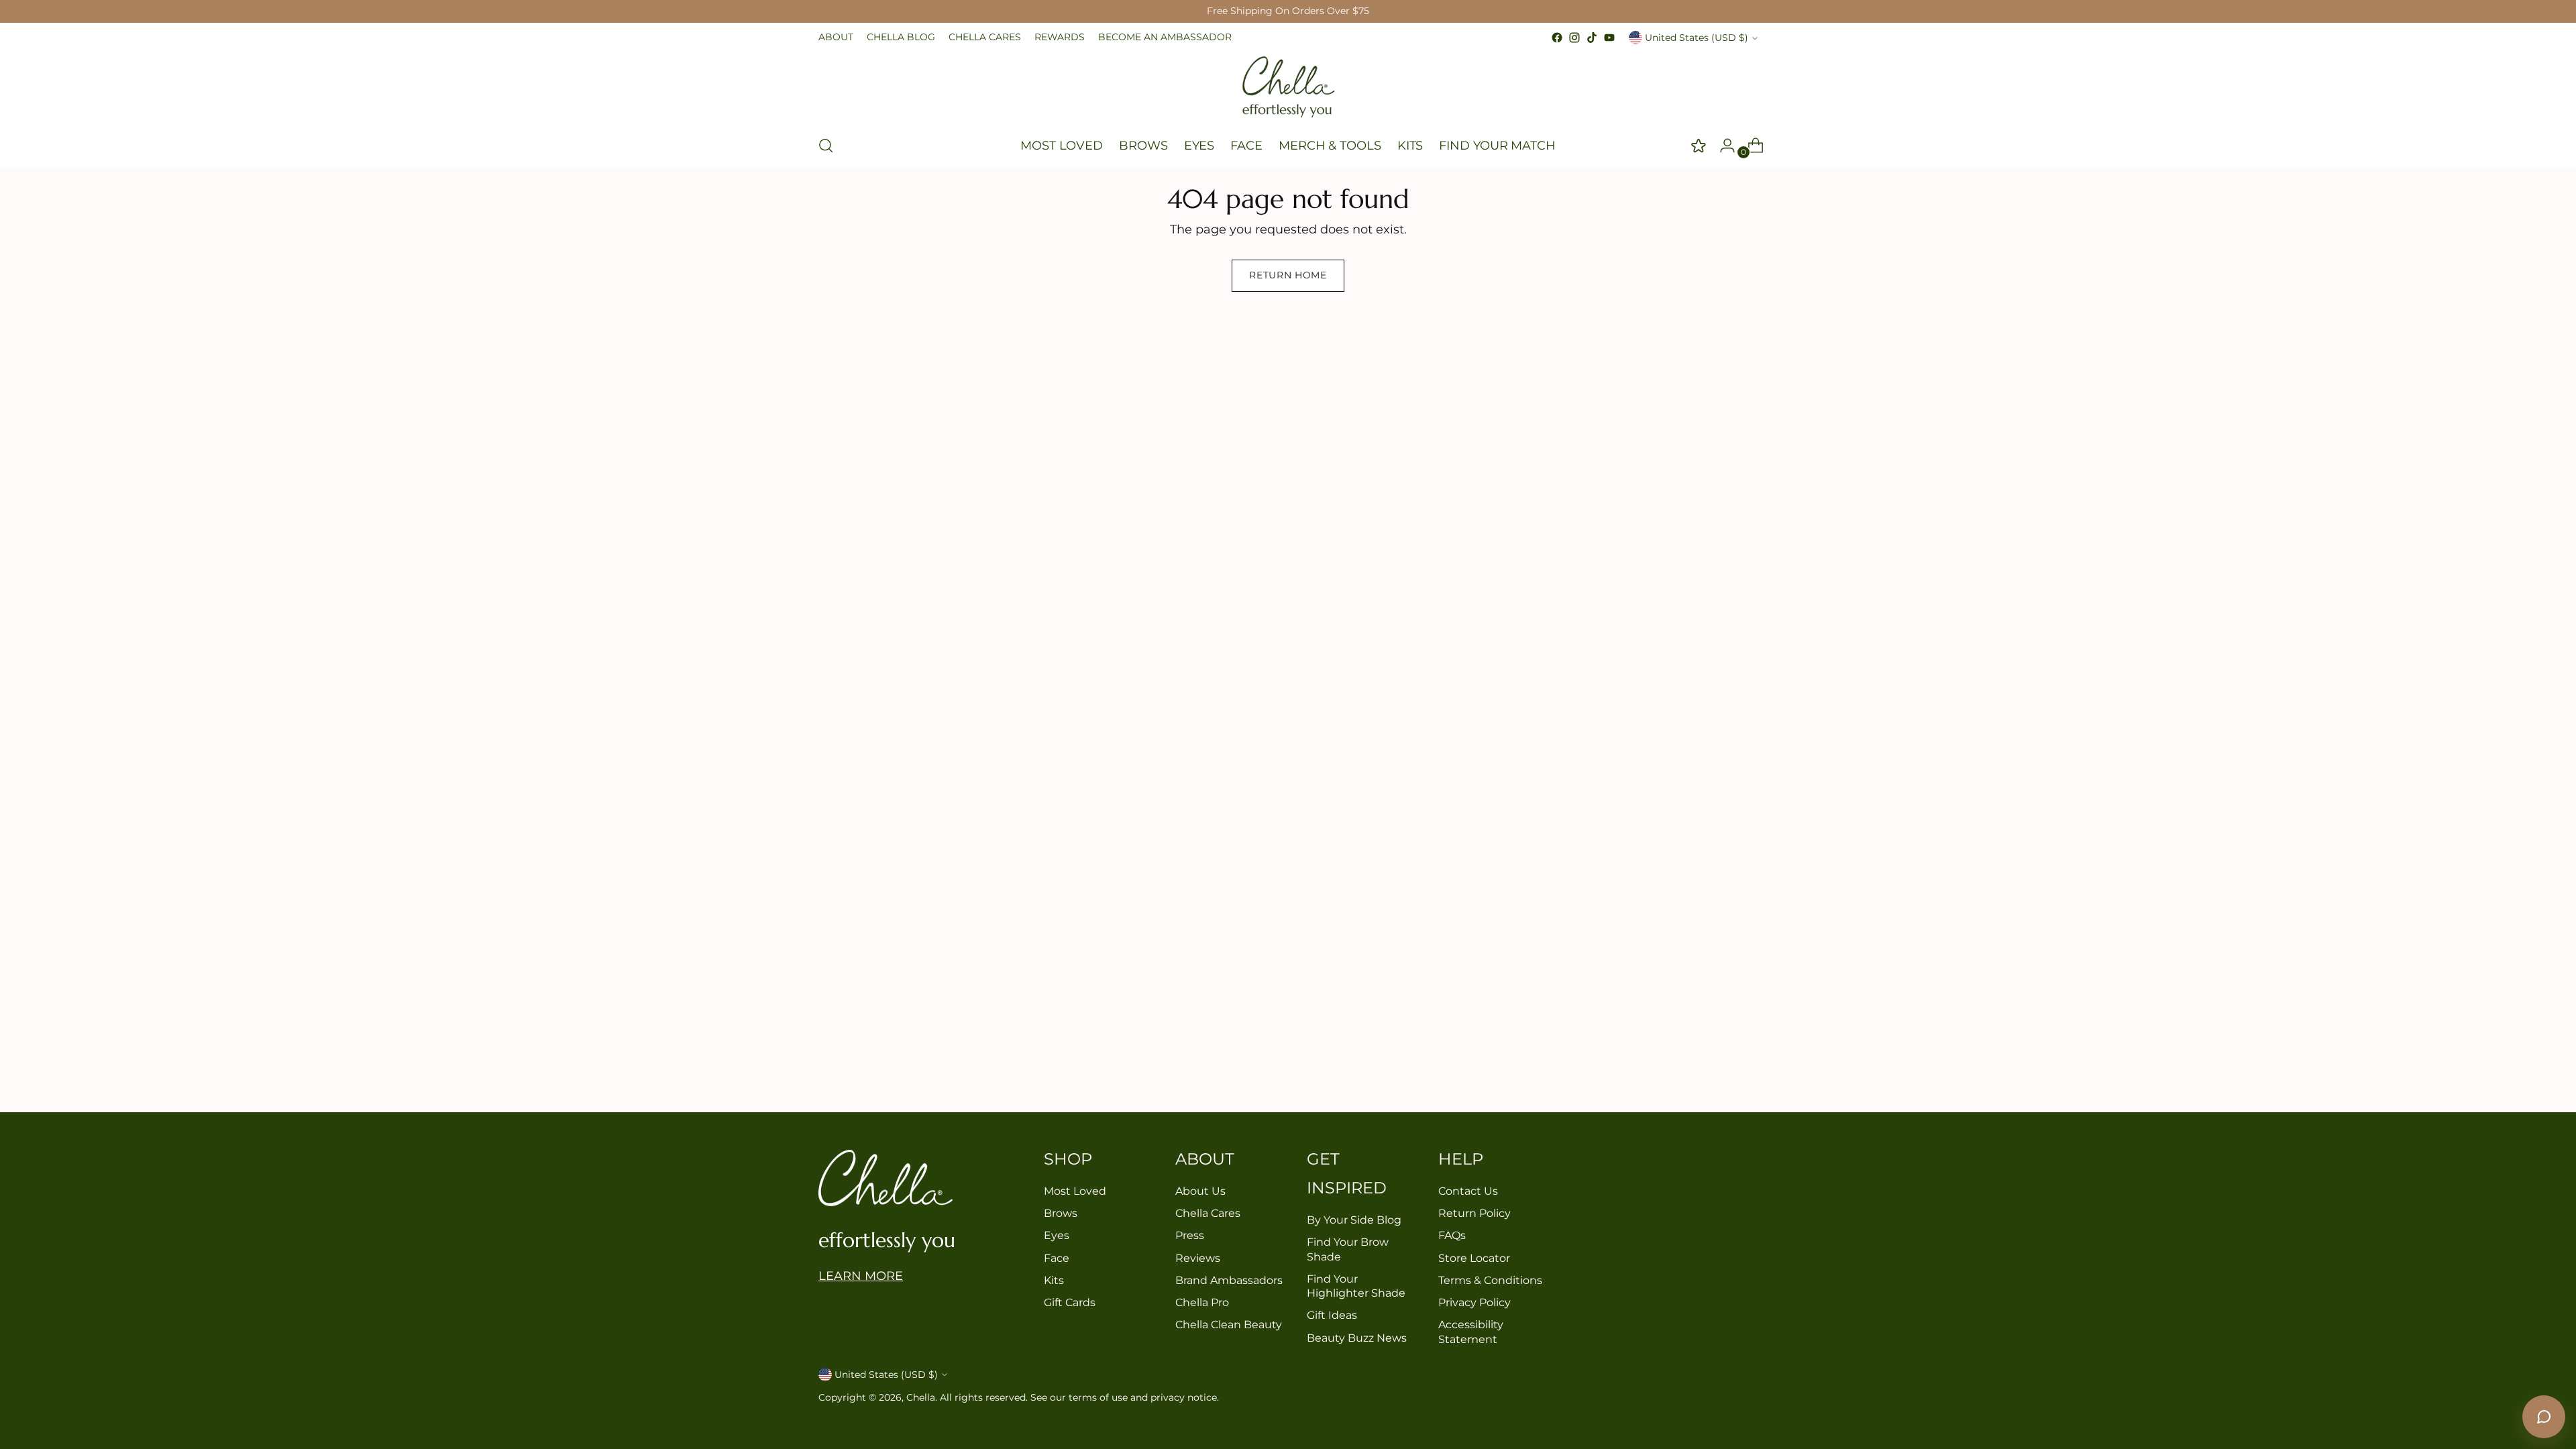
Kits (1054, 1280)
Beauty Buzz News (1357, 1338)
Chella (921, 1397)
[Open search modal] (826, 146)
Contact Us (1468, 1191)
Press (1190, 1235)
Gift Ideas (1332, 1315)
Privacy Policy (1474, 1302)
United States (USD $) (1697, 38)
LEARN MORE (861, 1276)
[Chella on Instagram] (1574, 38)
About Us (1200, 1191)
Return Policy (1474, 1213)
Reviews (1198, 1258)
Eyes (1057, 1235)
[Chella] (1288, 85)
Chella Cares (1208, 1213)
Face (1057, 1258)
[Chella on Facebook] (1557, 38)
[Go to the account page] (1722, 146)
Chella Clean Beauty (1229, 1325)
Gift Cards (1070, 1302)
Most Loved (1075, 1191)
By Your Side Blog (1354, 1220)
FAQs (1452, 1235)
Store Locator (1474, 1258)
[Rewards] (1694, 146)
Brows (1061, 1213)
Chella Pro (1202, 1302)
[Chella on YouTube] (1609, 38)
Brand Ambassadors (1229, 1280)
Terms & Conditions (1490, 1280)
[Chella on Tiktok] (1592, 38)
